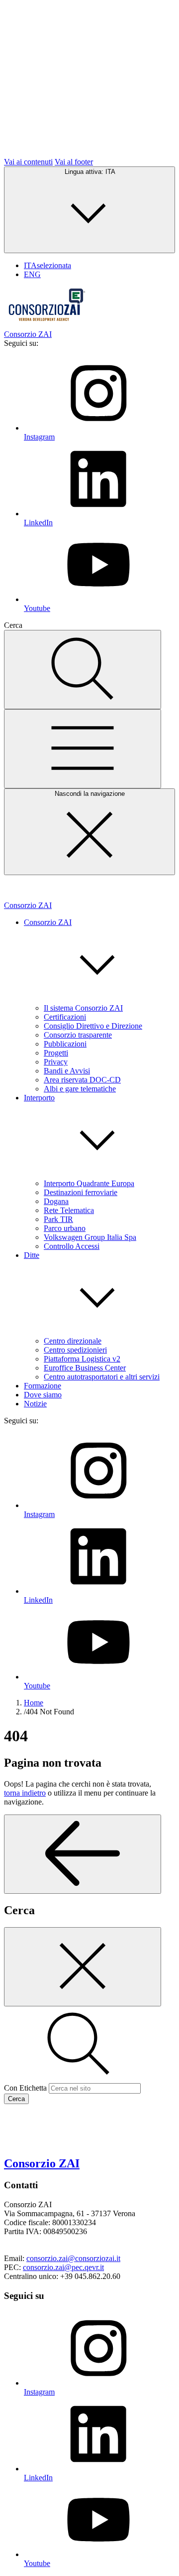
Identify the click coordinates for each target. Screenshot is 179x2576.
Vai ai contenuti (28, 162)
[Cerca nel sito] (83, 670)
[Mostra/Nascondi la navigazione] (83, 749)
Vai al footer (74, 162)
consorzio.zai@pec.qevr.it (63, 2267)
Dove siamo (43, 1395)
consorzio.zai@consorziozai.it (73, 2258)
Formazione (43, 1386)
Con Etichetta (25, 2088)
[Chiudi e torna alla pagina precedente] (83, 1967)
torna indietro (25, 1793)
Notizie (35, 1404)
